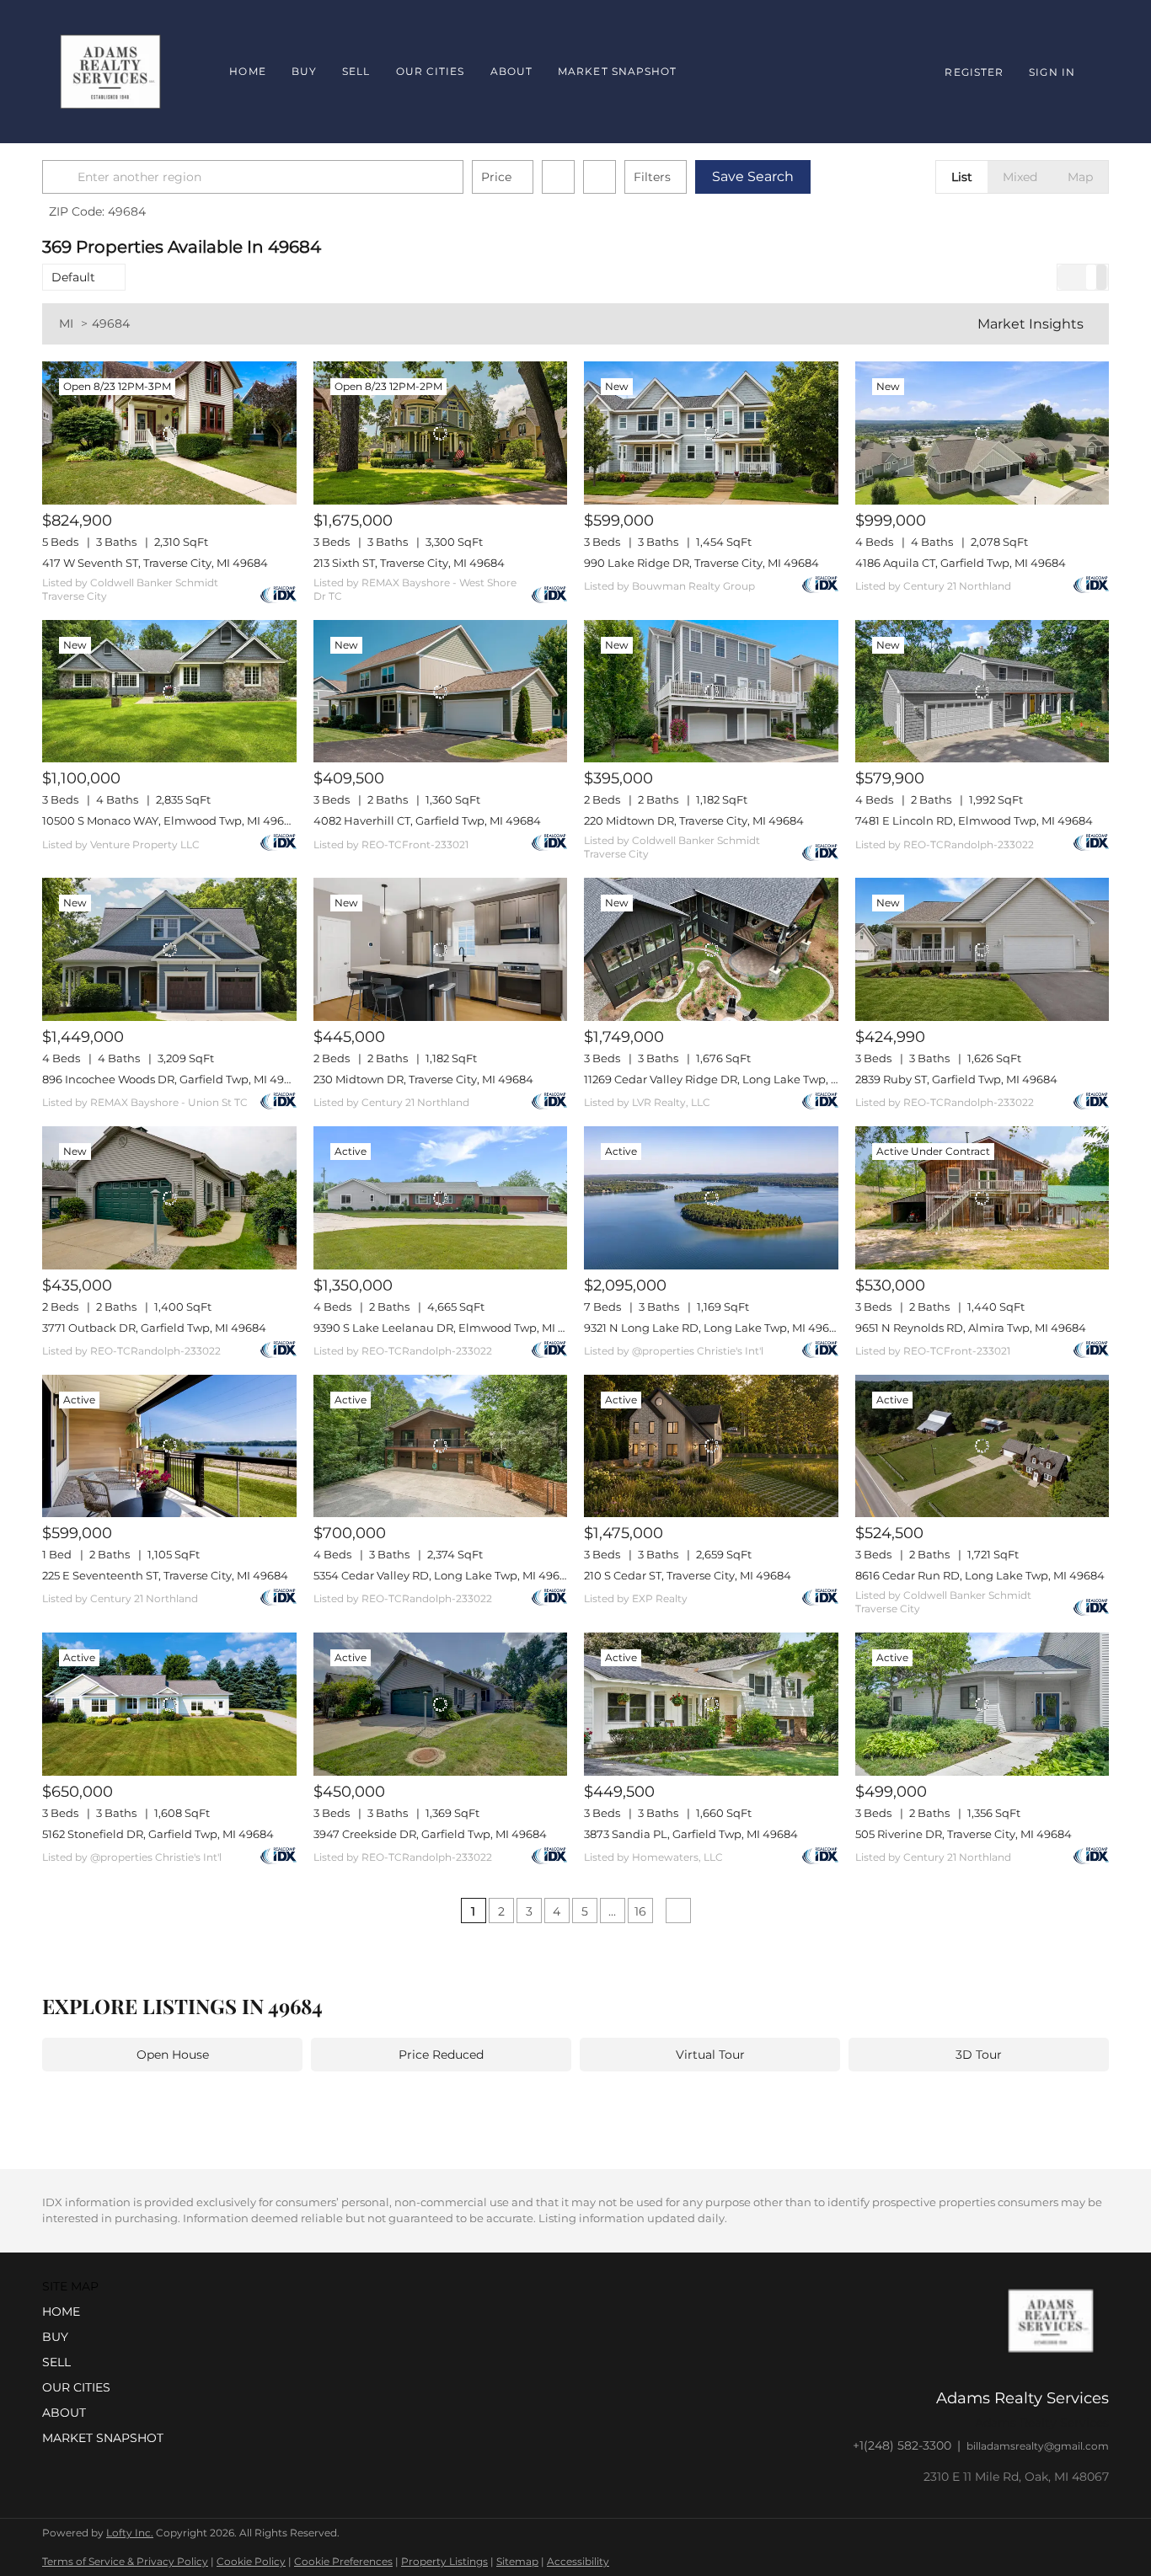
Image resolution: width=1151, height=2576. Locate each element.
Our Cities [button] (431, 71)
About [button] (512, 71)
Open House (173, 2055)
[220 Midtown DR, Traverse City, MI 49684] (711, 692)
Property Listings (444, 2561)
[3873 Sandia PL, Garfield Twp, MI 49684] (711, 1704)
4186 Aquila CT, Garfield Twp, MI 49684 (961, 563)
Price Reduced (441, 2055)
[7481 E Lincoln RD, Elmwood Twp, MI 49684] (982, 692)
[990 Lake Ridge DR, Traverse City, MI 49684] (711, 433)
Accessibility (578, 2561)
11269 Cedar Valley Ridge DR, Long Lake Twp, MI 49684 (733, 1079)
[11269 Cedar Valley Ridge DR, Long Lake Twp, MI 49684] (711, 949)
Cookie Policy (251, 2561)
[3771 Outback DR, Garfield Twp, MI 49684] (169, 1198)
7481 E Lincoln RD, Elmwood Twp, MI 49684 (974, 820)
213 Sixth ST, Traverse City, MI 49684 (409, 563)
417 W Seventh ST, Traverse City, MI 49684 (155, 563)
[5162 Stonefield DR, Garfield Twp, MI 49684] (169, 1704)
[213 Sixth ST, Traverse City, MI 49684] (441, 433)
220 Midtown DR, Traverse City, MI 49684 (694, 820)
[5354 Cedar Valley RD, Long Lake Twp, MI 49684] (441, 1446)
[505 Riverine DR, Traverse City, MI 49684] (982, 1704)
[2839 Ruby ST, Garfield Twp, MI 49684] (982, 949)
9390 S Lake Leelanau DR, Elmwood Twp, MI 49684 (453, 1328)
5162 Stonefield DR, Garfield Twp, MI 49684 (158, 1834)
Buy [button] (304, 71)
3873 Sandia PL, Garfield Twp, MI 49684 (691, 1834)
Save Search (753, 176)
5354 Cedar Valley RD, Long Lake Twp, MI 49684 (444, 1575)
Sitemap (517, 2561)
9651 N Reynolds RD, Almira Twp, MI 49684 (971, 1328)
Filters (652, 177)
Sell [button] (356, 71)
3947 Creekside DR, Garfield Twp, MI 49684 (430, 1834)
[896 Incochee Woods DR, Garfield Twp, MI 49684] (169, 949)
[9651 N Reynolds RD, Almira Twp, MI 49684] (982, 1198)
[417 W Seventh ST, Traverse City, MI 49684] (169, 433)
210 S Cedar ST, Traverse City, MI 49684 (688, 1575)
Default (73, 277)
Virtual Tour (710, 2055)
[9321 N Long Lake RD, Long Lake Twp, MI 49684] (711, 1198)
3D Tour (979, 2055)
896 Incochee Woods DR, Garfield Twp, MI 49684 (174, 1079)
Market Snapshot (618, 71)
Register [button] (974, 72)
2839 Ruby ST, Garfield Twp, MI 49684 (956, 1079)
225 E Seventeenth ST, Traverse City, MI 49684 (165, 1575)
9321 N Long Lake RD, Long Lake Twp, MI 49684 (714, 1328)
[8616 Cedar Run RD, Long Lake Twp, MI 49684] (982, 1446)
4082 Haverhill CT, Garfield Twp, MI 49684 (427, 820)
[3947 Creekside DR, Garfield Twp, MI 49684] (441, 1704)
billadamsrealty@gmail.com (1038, 2446)
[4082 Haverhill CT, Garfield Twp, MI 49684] (441, 692)
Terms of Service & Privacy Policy (125, 2561)
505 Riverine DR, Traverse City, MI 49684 (964, 1834)
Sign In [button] (1052, 72)
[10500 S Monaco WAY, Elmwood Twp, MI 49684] (169, 692)
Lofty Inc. (130, 2533)
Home (247, 71)
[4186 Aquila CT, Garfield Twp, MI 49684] (982, 433)
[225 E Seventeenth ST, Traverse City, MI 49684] (169, 1446)
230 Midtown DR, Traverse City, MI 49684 (423, 1079)
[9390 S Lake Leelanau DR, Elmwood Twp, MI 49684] (441, 1198)
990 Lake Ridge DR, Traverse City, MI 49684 (701, 563)
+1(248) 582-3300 (902, 2445)
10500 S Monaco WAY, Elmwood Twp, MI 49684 (170, 820)
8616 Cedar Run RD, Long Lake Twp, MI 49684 (980, 1575)
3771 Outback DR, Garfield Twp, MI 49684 (154, 1328)
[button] (62, 177)
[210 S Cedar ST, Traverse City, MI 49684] (711, 1446)
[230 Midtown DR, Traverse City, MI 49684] (441, 949)
